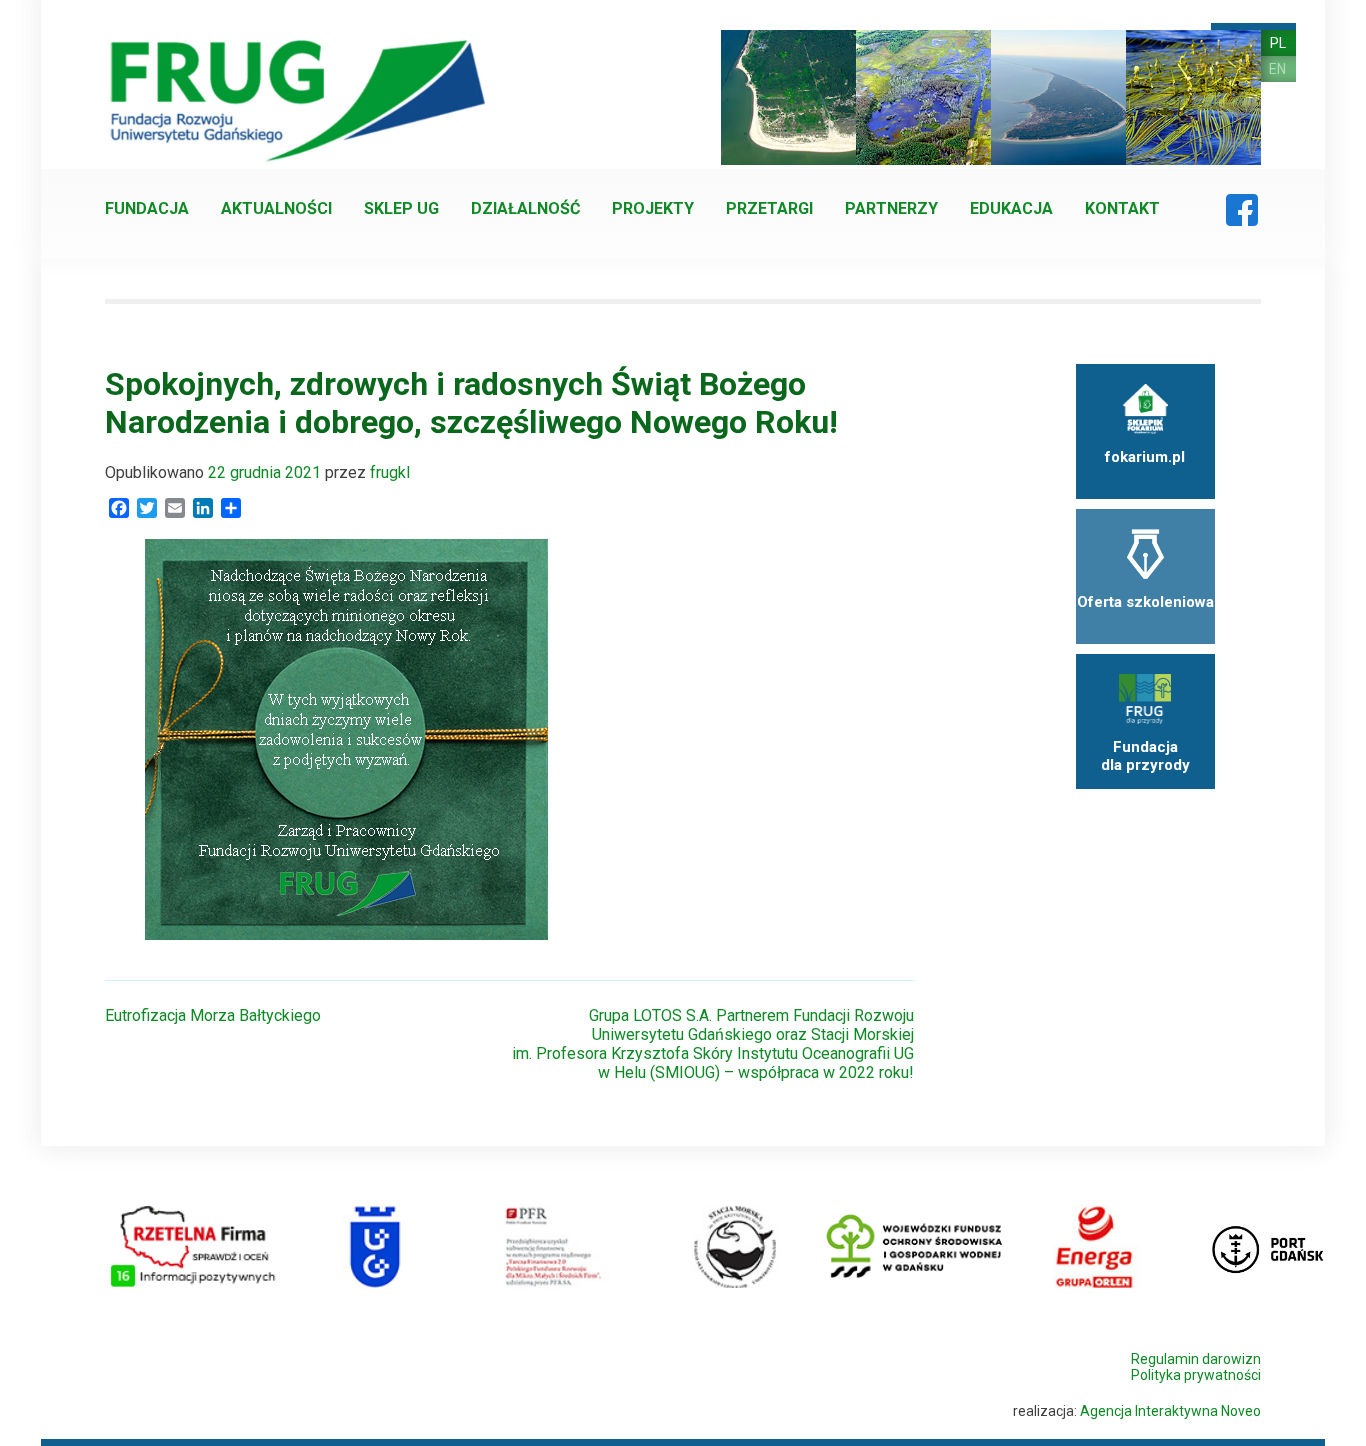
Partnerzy (891, 208)
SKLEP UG (401, 208)
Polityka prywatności (1196, 1375)
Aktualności (276, 208)
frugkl (390, 472)
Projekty (653, 208)
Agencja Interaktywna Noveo (1170, 1411)
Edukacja (1011, 208)
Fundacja (147, 208)
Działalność (525, 208)
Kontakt (1122, 208)
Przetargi (769, 208)
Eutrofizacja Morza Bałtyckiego (213, 1015)
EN (1277, 69)
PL (1278, 43)
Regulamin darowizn (1196, 1359)
